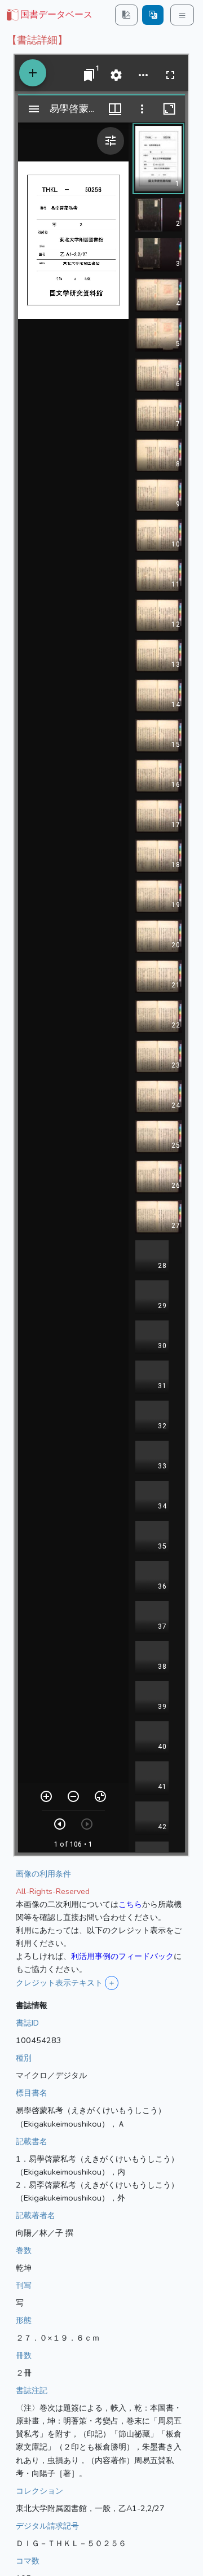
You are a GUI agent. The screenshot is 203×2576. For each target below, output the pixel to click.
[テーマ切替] (126, 15)
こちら (130, 1904)
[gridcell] (48, 15)
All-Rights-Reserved (53, 1891)
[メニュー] (182, 15)
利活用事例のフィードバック (122, 1956)
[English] (153, 15)
